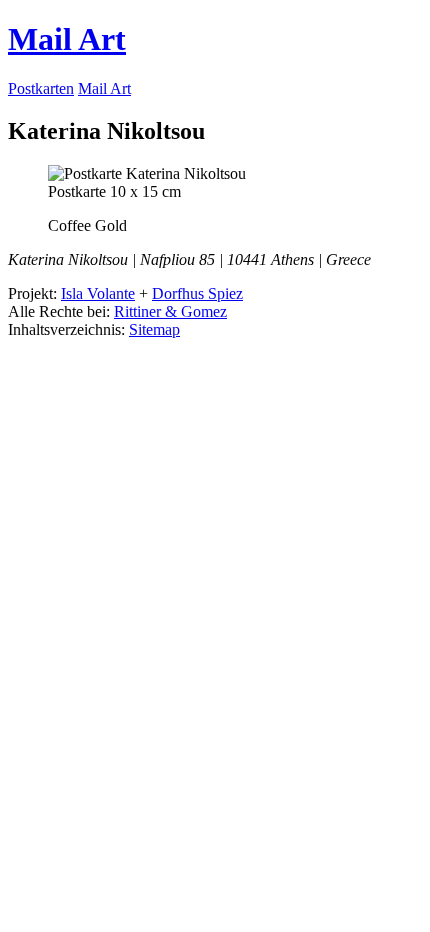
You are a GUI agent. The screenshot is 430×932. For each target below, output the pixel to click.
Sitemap (154, 329)
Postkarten (41, 88)
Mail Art (67, 39)
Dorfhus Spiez (197, 293)
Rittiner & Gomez (170, 311)
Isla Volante (98, 293)
